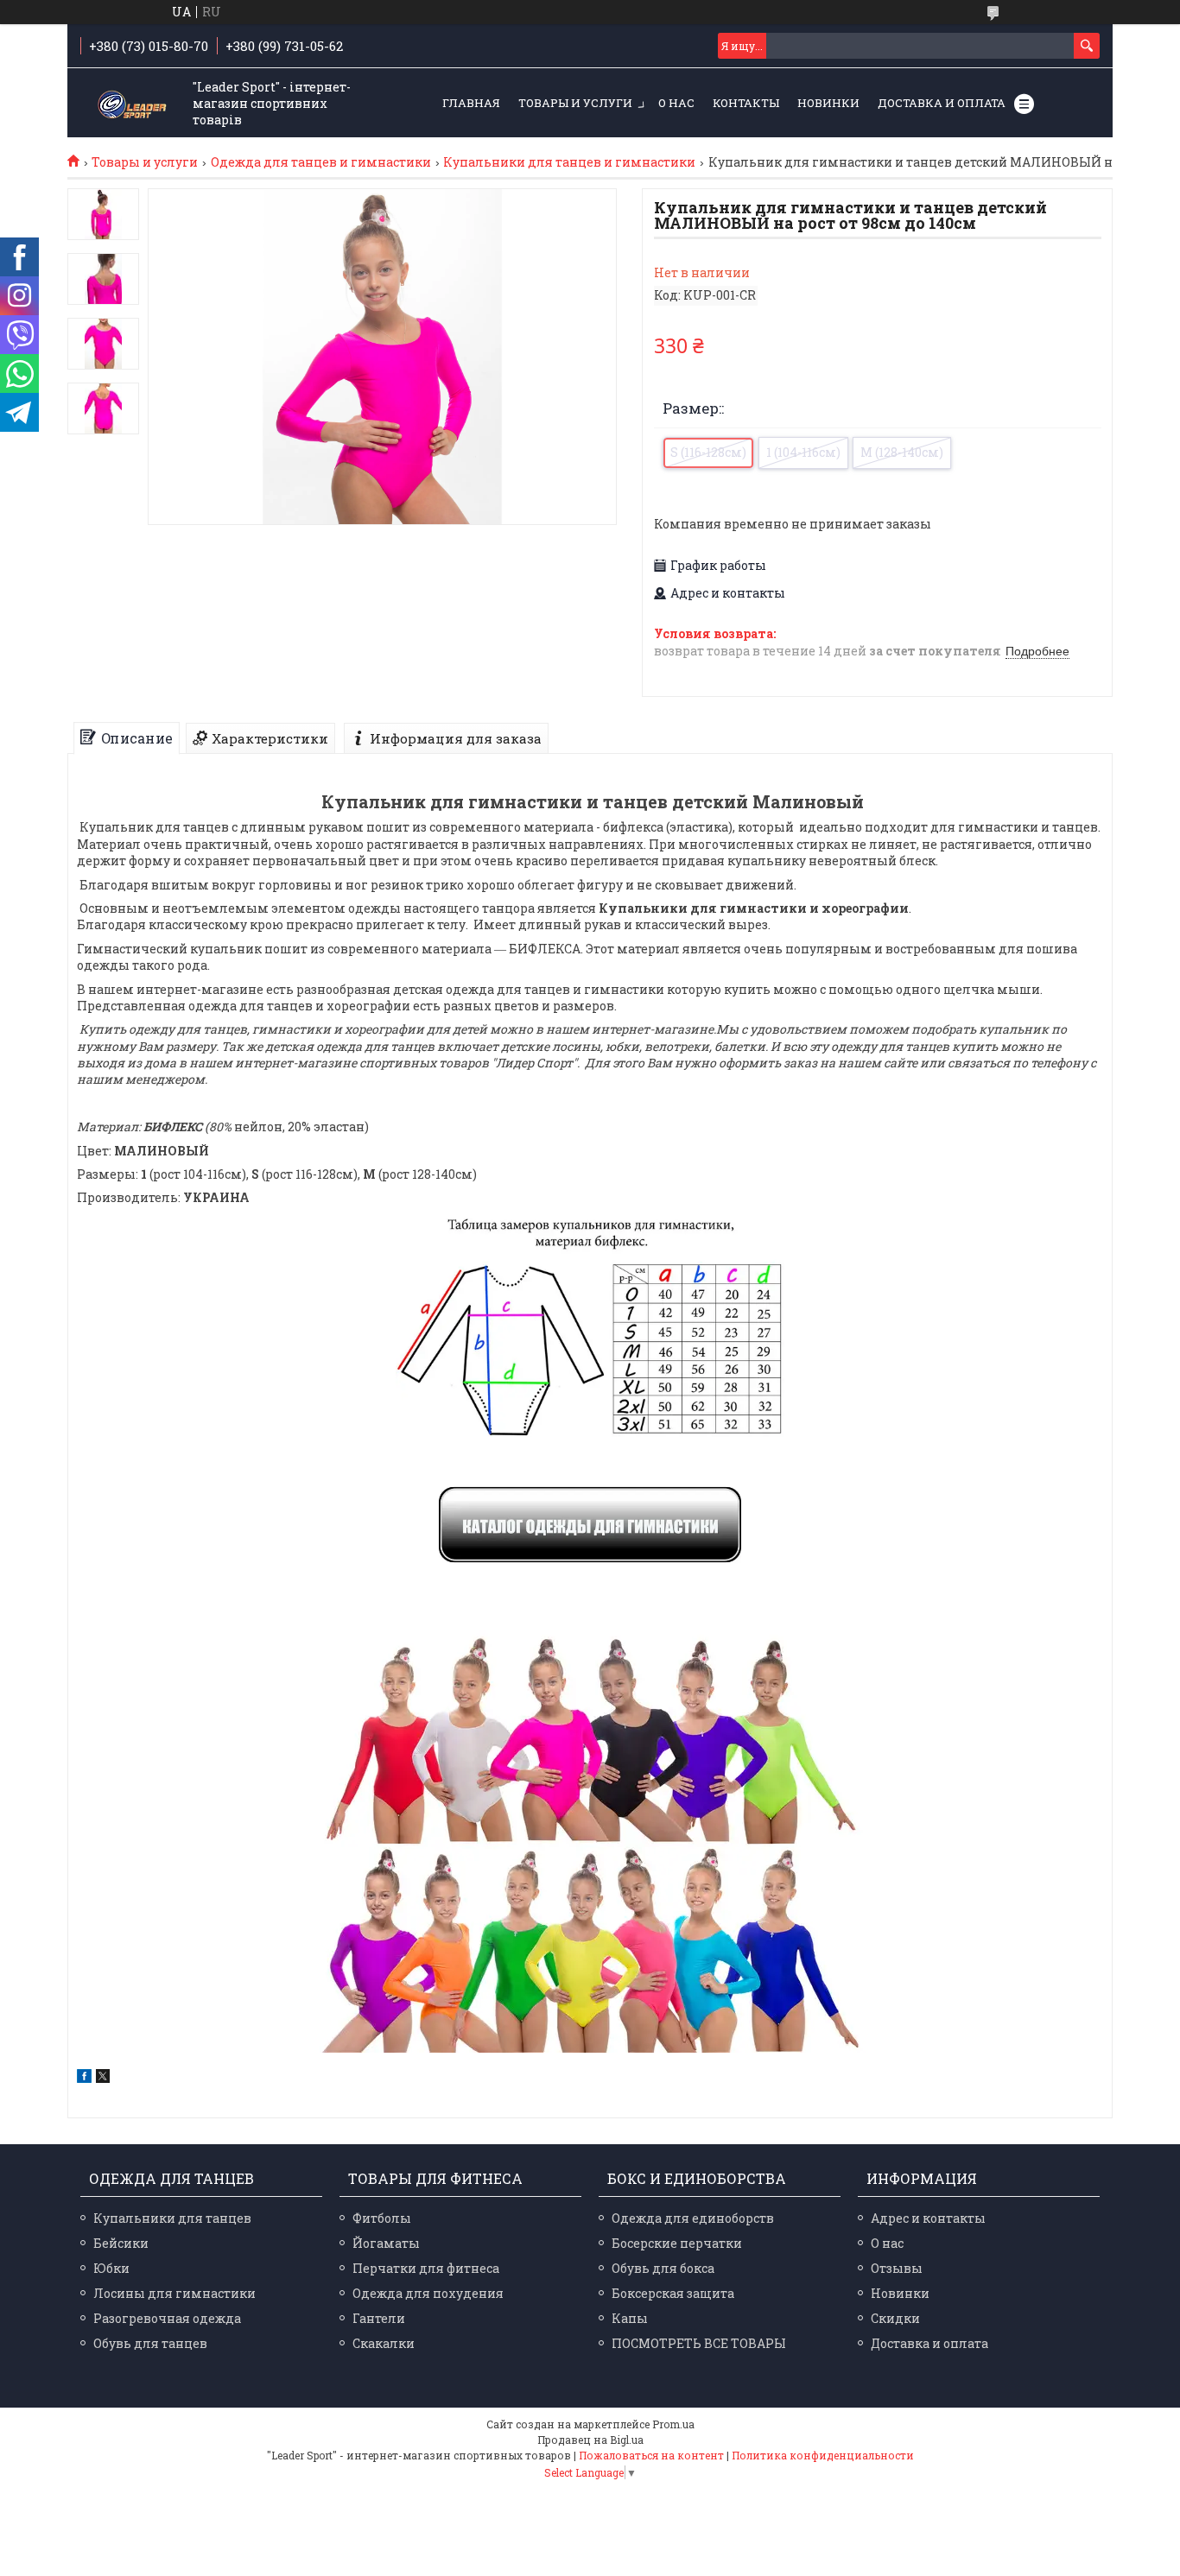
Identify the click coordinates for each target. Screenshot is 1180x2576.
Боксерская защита (673, 2293)
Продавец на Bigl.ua (590, 2440)
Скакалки (384, 2343)
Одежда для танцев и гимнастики (321, 162)
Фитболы (382, 2218)
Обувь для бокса (663, 2268)
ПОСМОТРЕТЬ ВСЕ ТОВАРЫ (699, 2343)
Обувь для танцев (150, 2343)
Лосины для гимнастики (174, 2293)
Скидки (895, 2318)
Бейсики (121, 2243)
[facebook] (84, 2078)
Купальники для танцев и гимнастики (569, 162)
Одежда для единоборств (693, 2218)
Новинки (828, 103)
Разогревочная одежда (167, 2318)
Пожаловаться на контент (651, 2455)
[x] (103, 2078)
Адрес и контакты (928, 2218)
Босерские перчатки (677, 2243)
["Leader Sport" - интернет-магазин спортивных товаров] (132, 104)
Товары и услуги (575, 103)
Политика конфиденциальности (823, 2455)
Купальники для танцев (172, 2218)
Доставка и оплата (942, 103)
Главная (471, 103)
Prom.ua (673, 2424)
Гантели (379, 2318)
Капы (630, 2318)
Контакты (746, 103)
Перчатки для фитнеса (426, 2268)
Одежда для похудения (428, 2293)
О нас (676, 103)
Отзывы (897, 2268)
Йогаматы (386, 2243)
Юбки (111, 2268)
